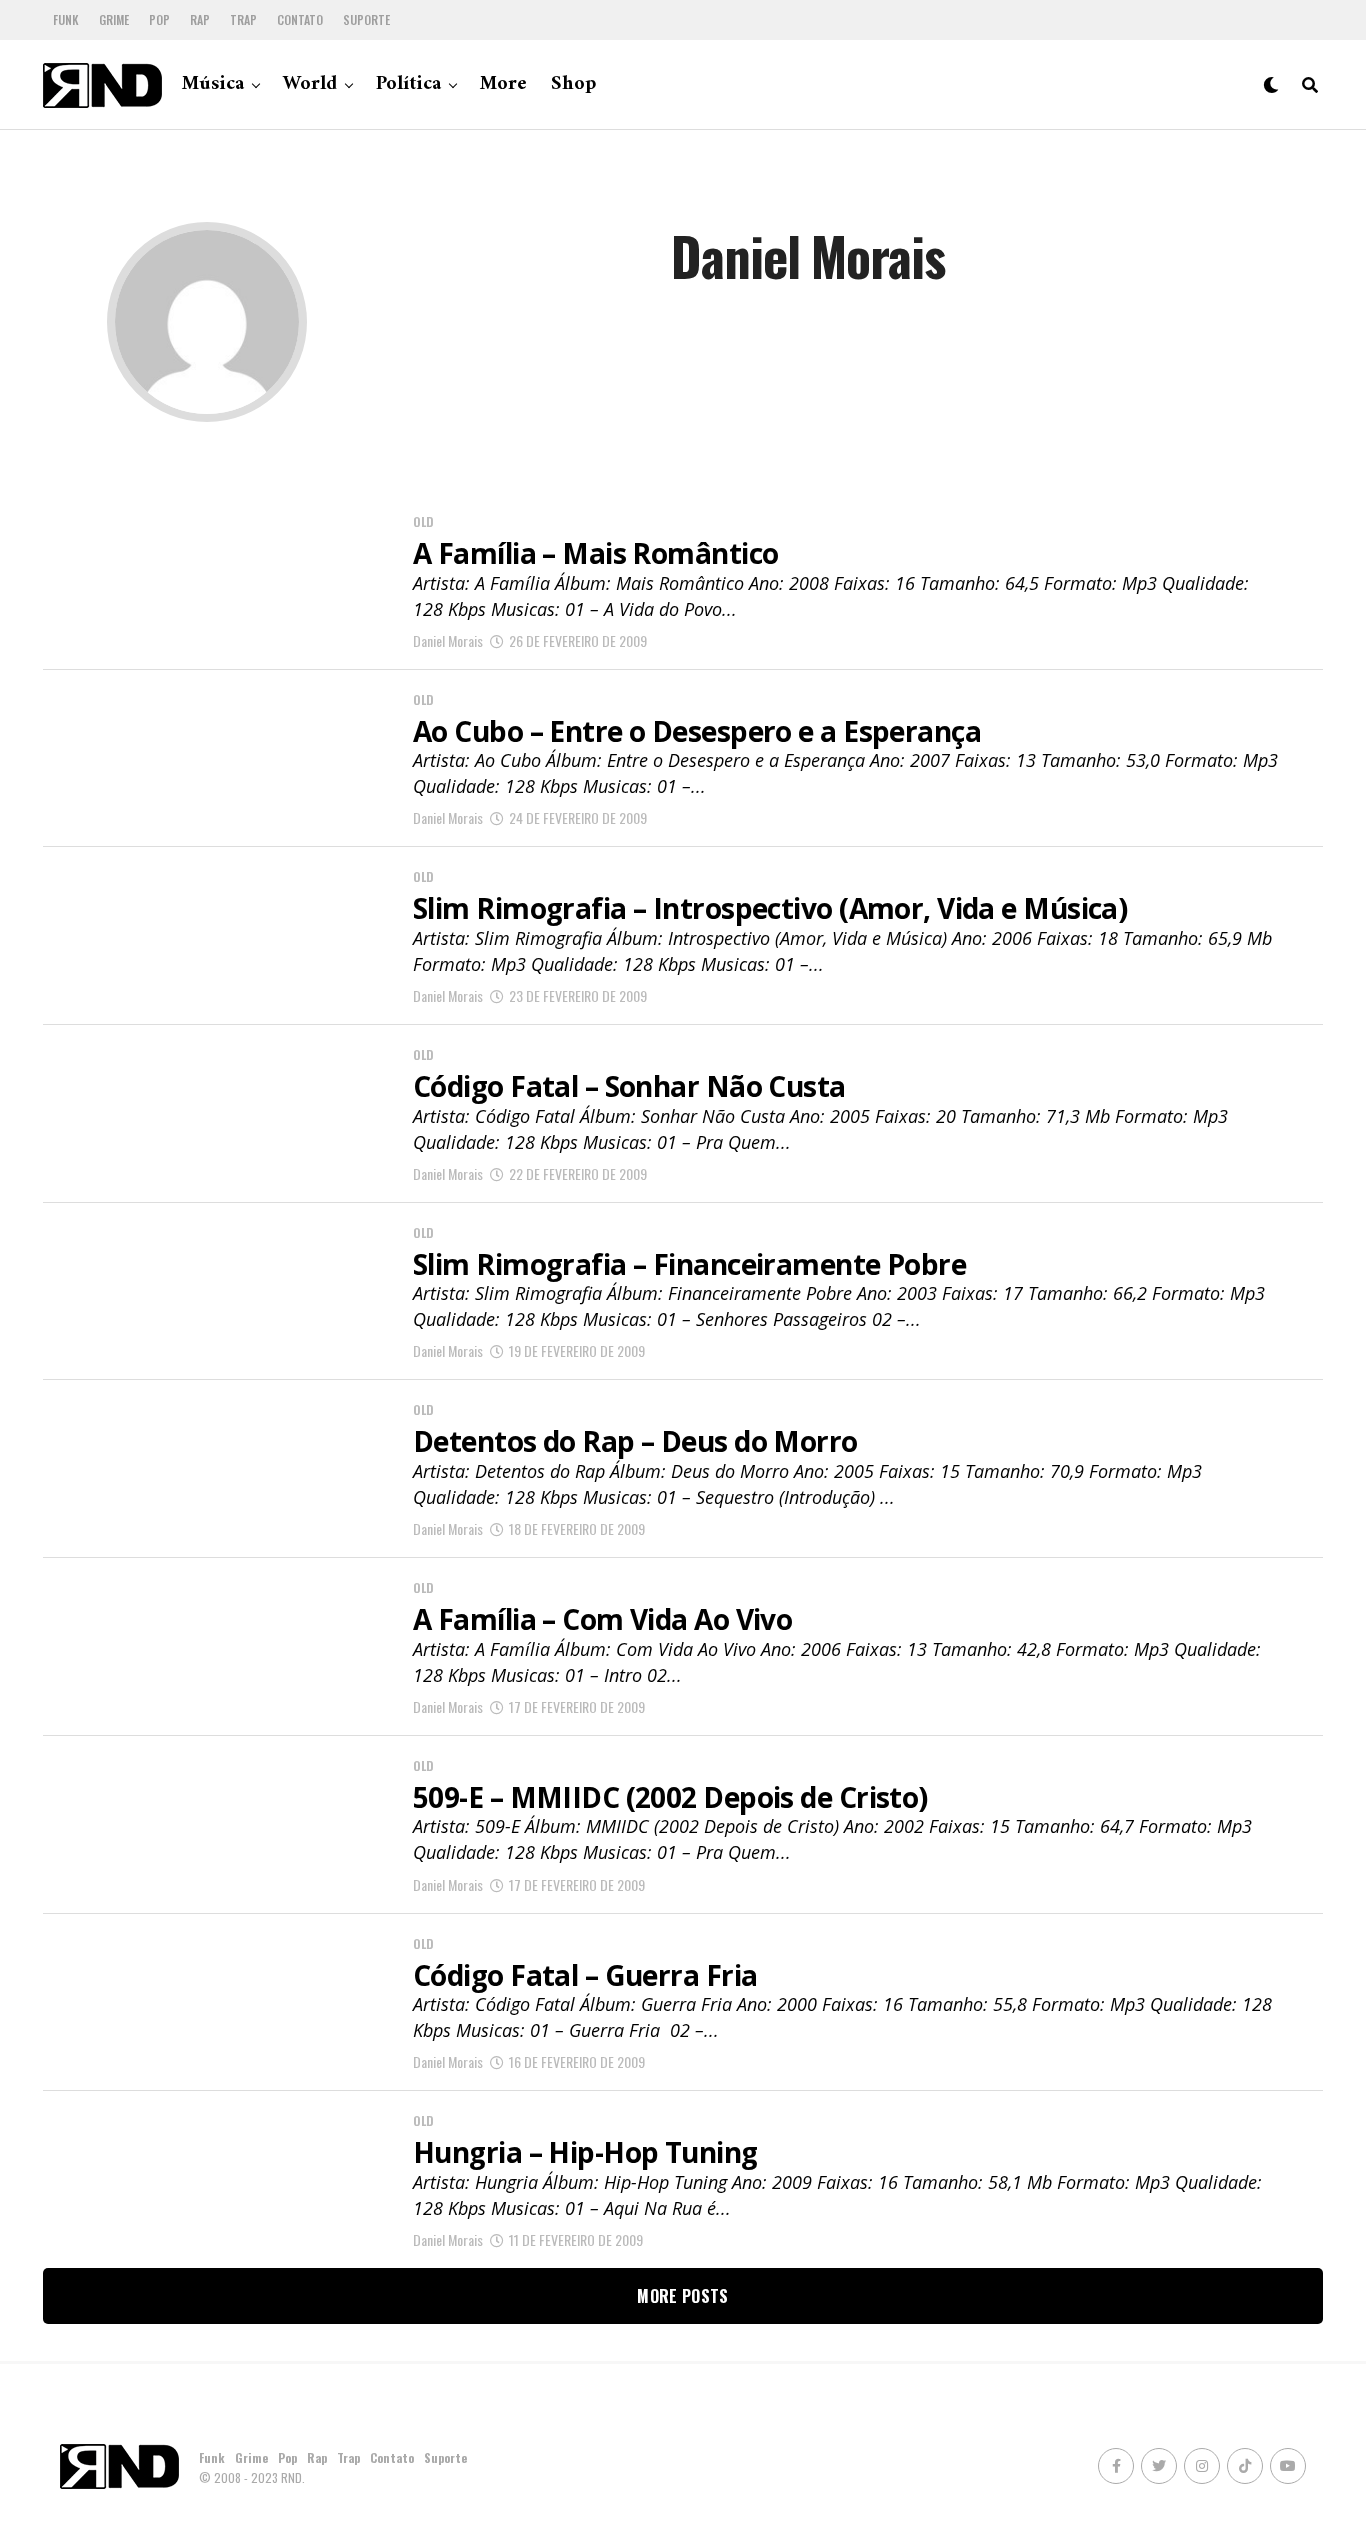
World (310, 84)
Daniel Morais (448, 640)
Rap (200, 19)
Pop (159, 19)
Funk (66, 19)
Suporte (366, 19)
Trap (243, 19)
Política (408, 84)
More (503, 84)
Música (213, 84)
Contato (300, 19)
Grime (114, 19)
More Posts (682, 2296)
